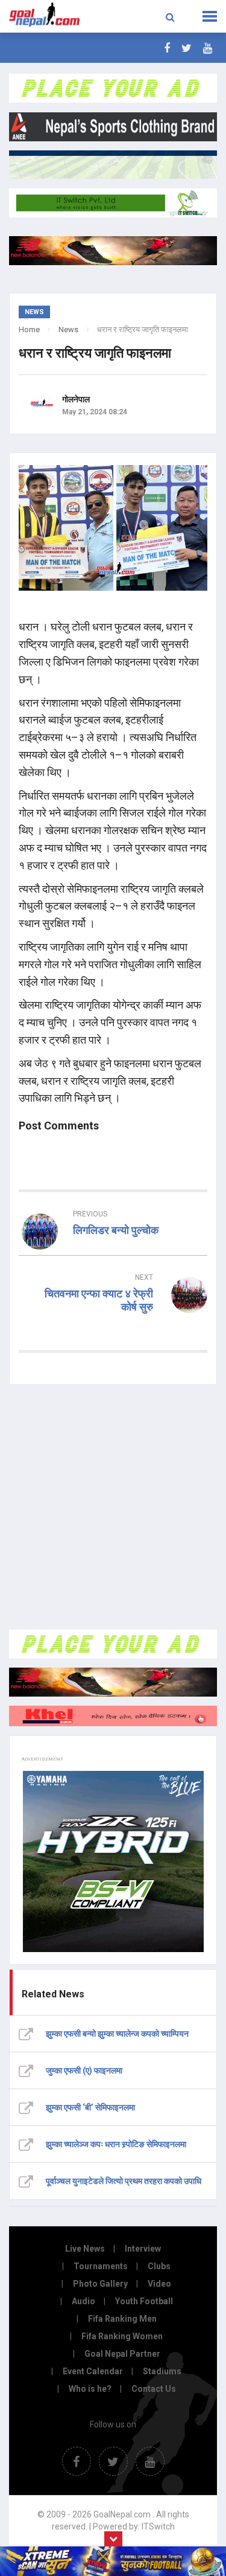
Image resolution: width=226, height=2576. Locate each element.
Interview (143, 2249)
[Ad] (113, 1644)
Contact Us (154, 2389)
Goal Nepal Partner (122, 2354)
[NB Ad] (113, 1682)
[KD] (113, 1716)
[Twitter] (187, 48)
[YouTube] (208, 48)
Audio (83, 2301)
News (68, 329)
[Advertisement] (113, 1507)
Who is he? (90, 2389)
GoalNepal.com (45, 15)
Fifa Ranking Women (122, 2336)
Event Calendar (93, 2371)
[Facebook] (167, 48)
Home (29, 329)
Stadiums (162, 2371)
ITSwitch (158, 2526)
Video (159, 2284)
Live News (85, 2249)
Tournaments (101, 2266)
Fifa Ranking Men (122, 2319)
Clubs (159, 2266)
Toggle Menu (210, 16)
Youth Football (144, 2301)
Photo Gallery (100, 2284)
